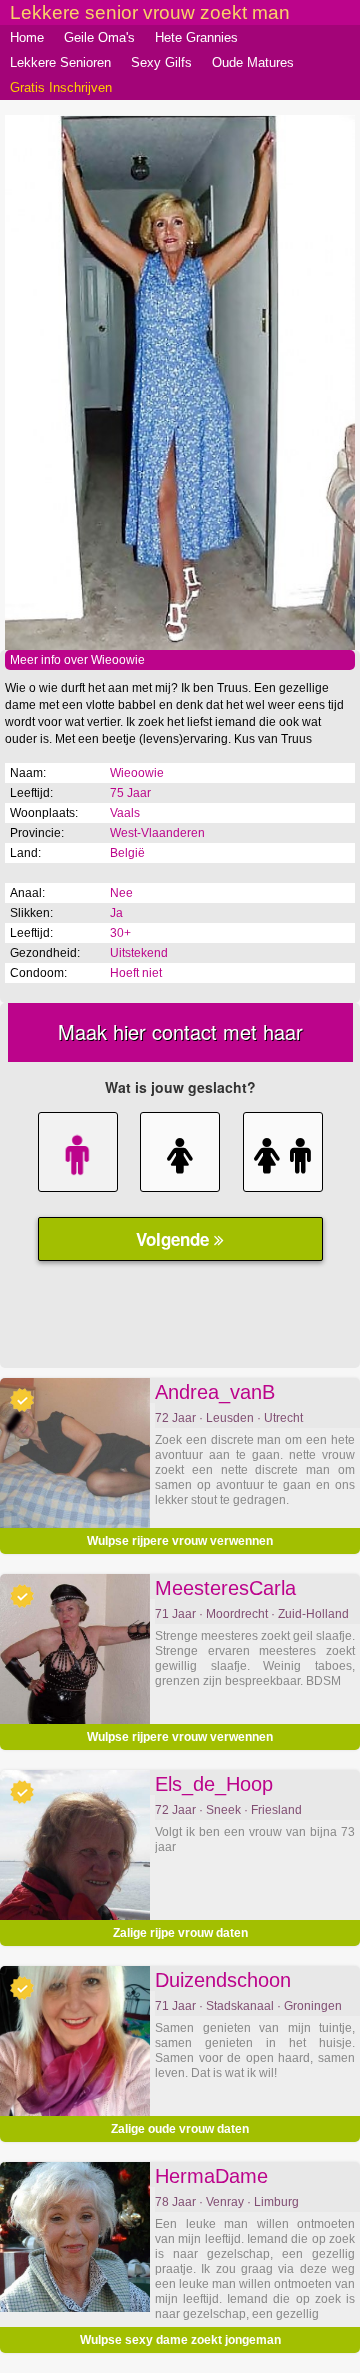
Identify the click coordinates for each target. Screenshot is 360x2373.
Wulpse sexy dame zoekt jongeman (180, 2340)
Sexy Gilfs (161, 62)
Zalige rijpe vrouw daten (180, 1933)
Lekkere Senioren (60, 62)
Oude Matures (253, 62)
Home (27, 37)
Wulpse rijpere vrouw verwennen (180, 1541)
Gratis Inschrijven (61, 87)
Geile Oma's (99, 37)
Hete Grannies (196, 37)
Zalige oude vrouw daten (180, 2129)
